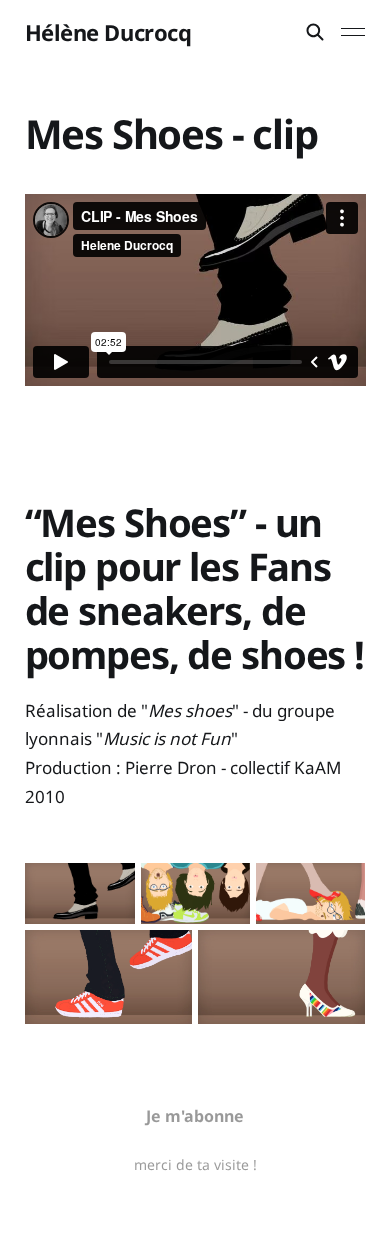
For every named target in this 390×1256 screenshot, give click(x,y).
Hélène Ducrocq (108, 32)
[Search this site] (315, 32)
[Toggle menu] (353, 32)
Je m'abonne (195, 1116)
